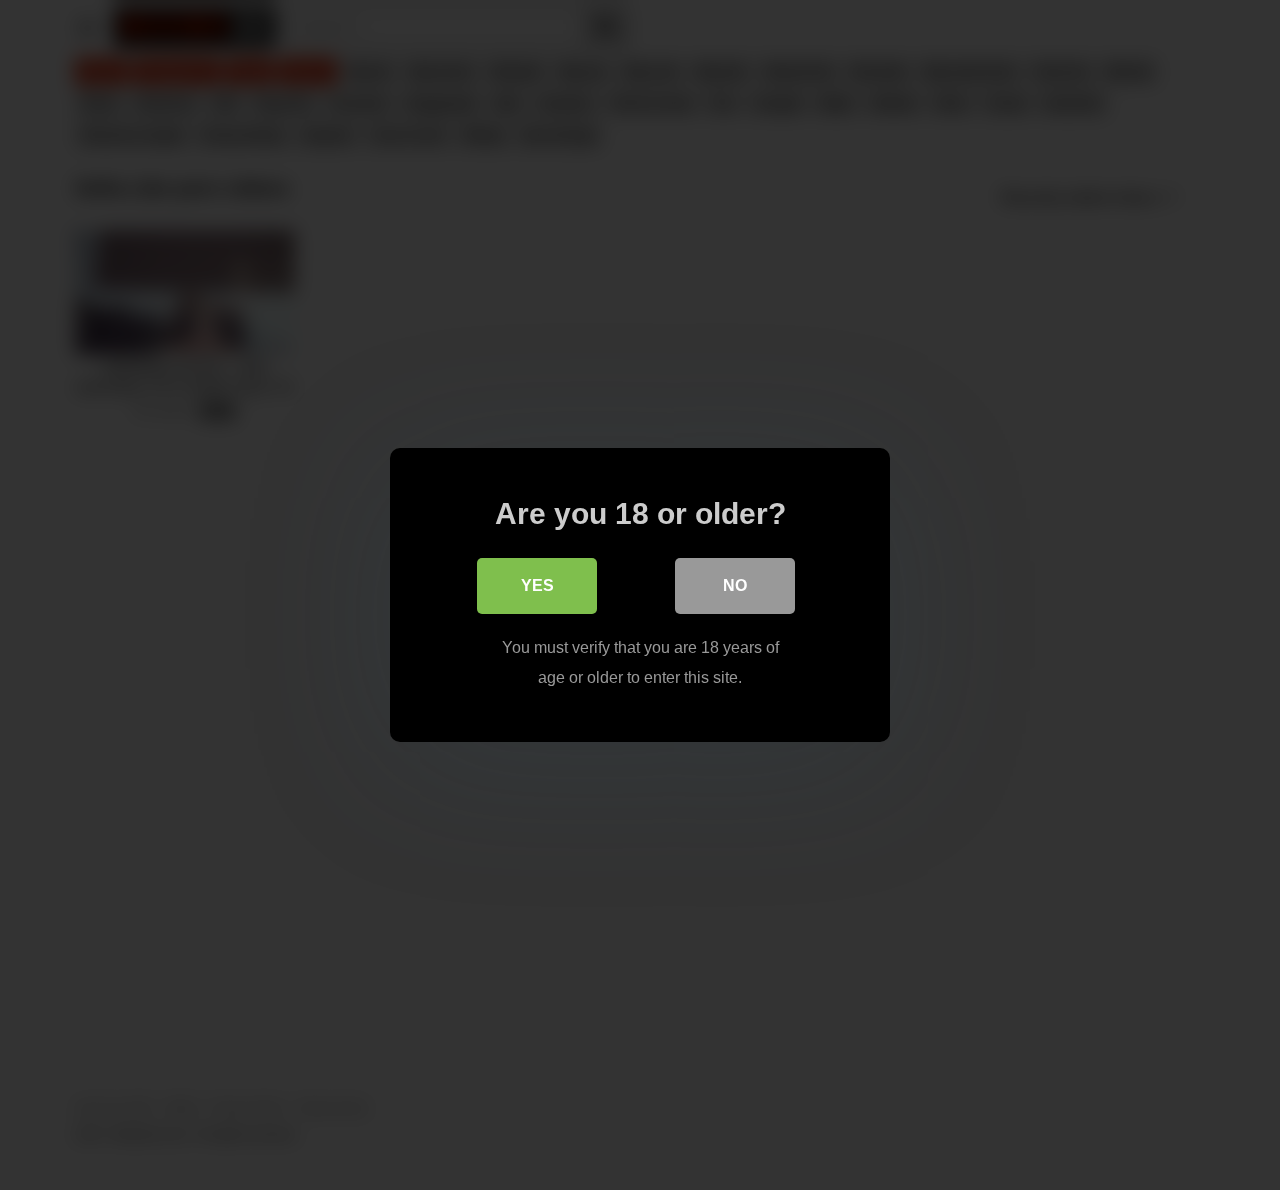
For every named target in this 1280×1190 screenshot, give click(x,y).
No (735, 585)
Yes (537, 585)
